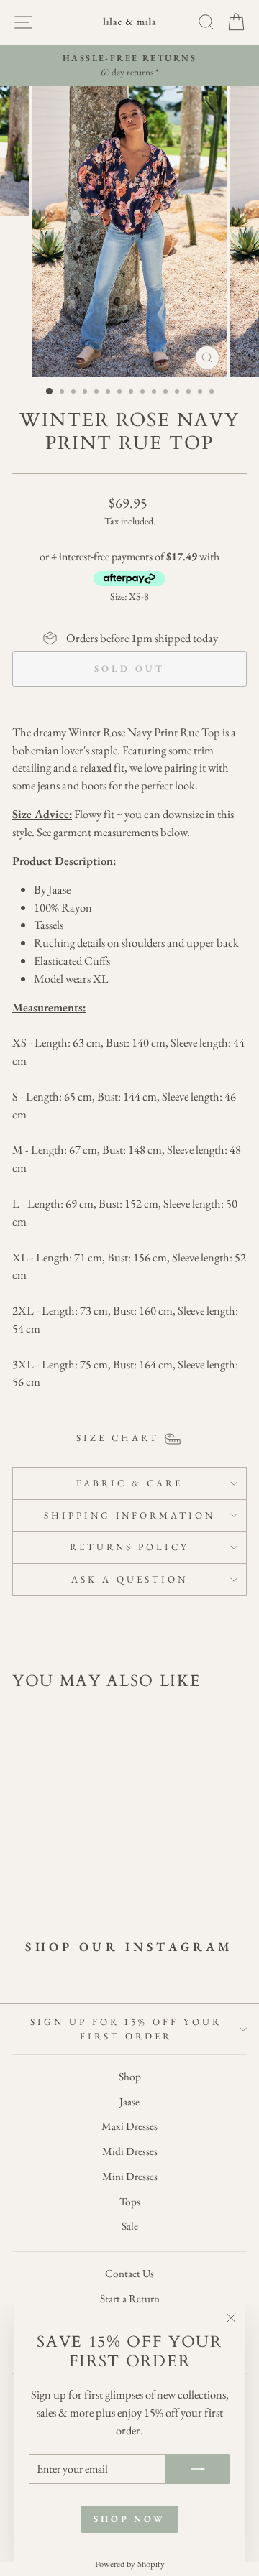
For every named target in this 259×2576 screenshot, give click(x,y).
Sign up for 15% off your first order (126, 2029)
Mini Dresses (130, 2177)
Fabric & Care (129, 1483)
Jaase (129, 2102)
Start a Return (130, 2299)
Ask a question (129, 1579)
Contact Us (129, 2274)
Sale (130, 2226)
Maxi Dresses (129, 2126)
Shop (130, 2077)
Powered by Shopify (130, 2563)
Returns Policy (129, 1547)
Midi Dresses (130, 2151)
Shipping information (130, 1515)
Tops (130, 2202)
